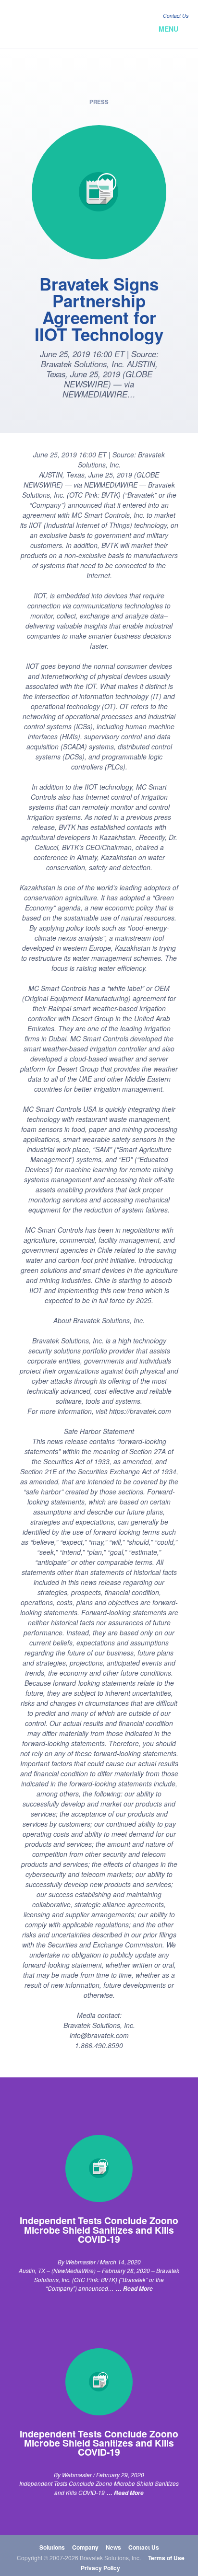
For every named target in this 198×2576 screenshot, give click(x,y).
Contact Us (176, 16)
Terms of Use (166, 2558)
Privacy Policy (100, 2568)
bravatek (52, 24)
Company (85, 2547)
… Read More (134, 2289)
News (113, 2547)
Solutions (52, 2547)
